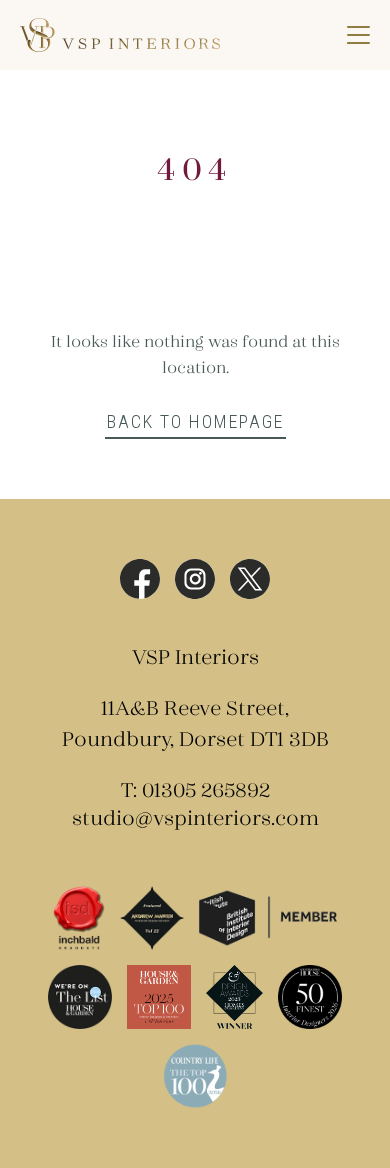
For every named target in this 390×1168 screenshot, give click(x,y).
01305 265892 (206, 791)
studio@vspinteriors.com (195, 819)
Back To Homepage (195, 421)
